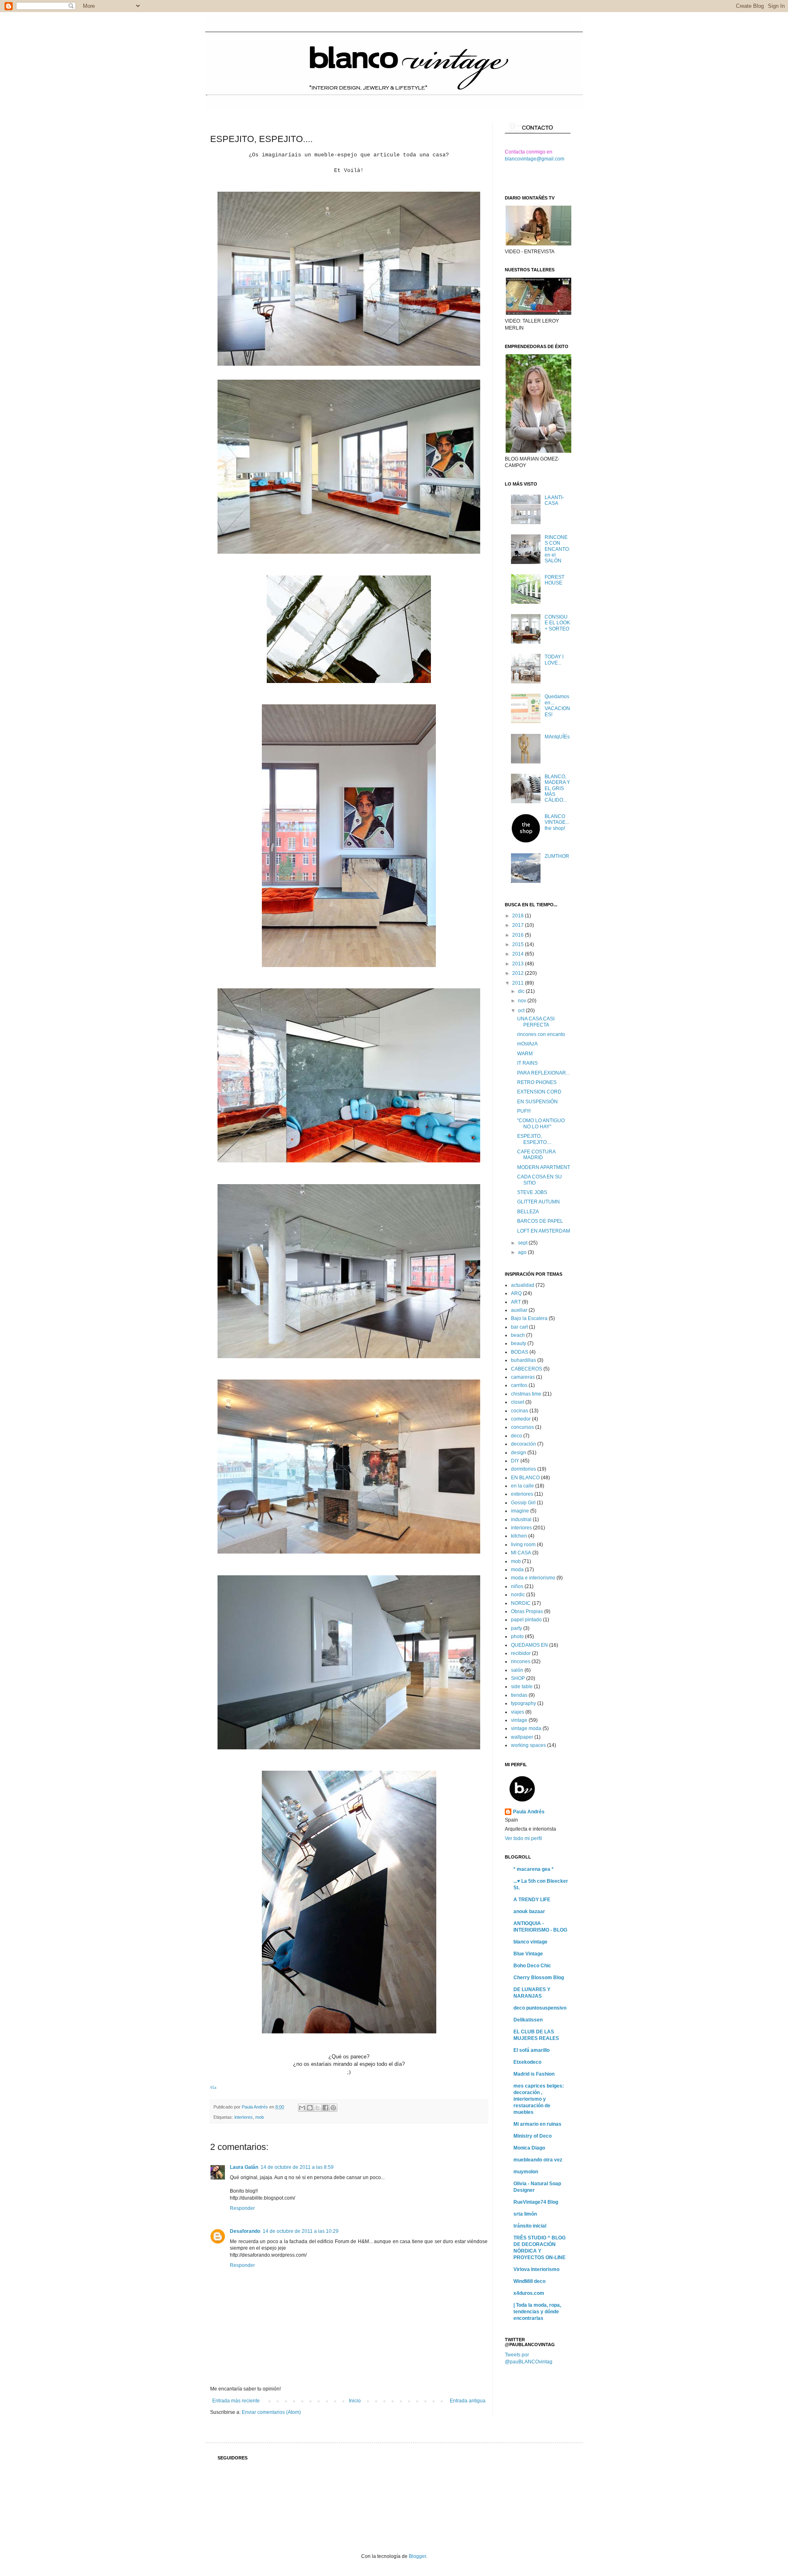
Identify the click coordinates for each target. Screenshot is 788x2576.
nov (523, 1001)
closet (518, 1402)
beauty (519, 1343)
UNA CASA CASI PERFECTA (536, 1022)
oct (522, 1011)
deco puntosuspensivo (540, 2008)
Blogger (417, 2556)
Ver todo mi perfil (523, 1838)
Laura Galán (244, 2167)
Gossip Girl (523, 1503)
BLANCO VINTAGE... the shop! (557, 822)
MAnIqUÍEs (557, 737)
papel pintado (526, 1620)
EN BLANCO (525, 1478)
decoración (523, 1444)
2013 (519, 964)
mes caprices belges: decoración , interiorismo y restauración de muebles (539, 2099)
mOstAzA (527, 1044)
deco (517, 1436)
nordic (518, 1595)
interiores (244, 2117)
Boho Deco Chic (532, 1966)
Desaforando (245, 2231)
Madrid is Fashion (534, 2074)
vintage (519, 1720)
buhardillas (523, 1360)
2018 (519, 916)
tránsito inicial (530, 2226)
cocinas (520, 1411)
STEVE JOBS (532, 1192)
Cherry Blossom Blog (539, 1978)
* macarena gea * (534, 1869)
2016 (519, 935)
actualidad (523, 1285)
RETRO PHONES (537, 1082)
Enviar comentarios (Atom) (271, 2412)
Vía (213, 2088)
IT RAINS (527, 1063)
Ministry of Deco (533, 2136)
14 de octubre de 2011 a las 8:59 (297, 2167)
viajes (518, 1712)
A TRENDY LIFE (532, 1900)
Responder (242, 2208)
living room (523, 1545)
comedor (521, 1419)
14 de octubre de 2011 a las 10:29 (301, 2231)
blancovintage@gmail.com (535, 159)
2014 (519, 954)
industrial (521, 1519)
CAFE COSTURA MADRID (536, 1155)
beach (518, 1335)
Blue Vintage (528, 1954)
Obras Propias (527, 1611)
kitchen (519, 1536)
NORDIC (521, 1603)
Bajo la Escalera (529, 1318)
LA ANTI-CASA (554, 500)
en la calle (522, 1486)
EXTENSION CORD (539, 1092)
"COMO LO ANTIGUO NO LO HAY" (541, 1123)
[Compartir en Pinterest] (333, 2108)
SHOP (518, 1678)
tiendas (519, 1695)
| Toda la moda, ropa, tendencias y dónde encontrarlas (537, 2312)
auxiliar (519, 1310)
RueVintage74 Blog (536, 2202)
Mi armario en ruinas (537, 2124)
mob (260, 2117)
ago (523, 1252)
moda (517, 1570)
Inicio (355, 2401)
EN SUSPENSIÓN (537, 1102)
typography (523, 1703)
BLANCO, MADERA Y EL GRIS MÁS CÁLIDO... (557, 788)
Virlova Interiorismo (536, 2269)
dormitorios (523, 1469)
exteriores (522, 1494)
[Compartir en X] (318, 2108)
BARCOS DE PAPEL (540, 1221)
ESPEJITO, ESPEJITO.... (534, 1139)
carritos (519, 1385)
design (519, 1453)
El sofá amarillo (531, 2050)
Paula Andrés (255, 2107)
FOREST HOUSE (554, 580)
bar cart (519, 1327)
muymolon (526, 2172)
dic (522, 991)
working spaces (528, 1745)
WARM (525, 1054)
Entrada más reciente (236, 2401)
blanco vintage (530, 1942)
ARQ (516, 1293)
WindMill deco (529, 2281)
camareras (523, 1377)
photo (517, 1636)
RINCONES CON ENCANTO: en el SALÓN (557, 549)
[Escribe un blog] (310, 2108)
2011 (519, 983)
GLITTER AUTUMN (538, 1202)
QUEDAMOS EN (529, 1645)
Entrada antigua (468, 2401)
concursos (522, 1427)
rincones (521, 1662)
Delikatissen (528, 2020)
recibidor (521, 1653)
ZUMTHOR (557, 856)
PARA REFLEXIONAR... (543, 1073)
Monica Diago (529, 2148)
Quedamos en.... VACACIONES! (557, 705)
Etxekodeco (527, 2062)
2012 (519, 973)
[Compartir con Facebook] (325, 2108)
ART (516, 1302)
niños (517, 1586)
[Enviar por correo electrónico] (302, 2108)
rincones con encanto (541, 1034)
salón (517, 1670)
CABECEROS (527, 1369)
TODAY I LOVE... (554, 660)
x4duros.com (529, 2293)
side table (522, 1687)
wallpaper (522, 1737)
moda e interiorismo (533, 1578)
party (517, 1628)
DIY (515, 1461)
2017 (519, 925)
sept (523, 1243)
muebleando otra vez (538, 2160)
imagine (520, 1511)
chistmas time (526, 1394)
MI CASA (521, 1553)
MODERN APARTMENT (544, 1167)
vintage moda (526, 1728)
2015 (519, 944)
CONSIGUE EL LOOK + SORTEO (557, 623)
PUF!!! (524, 1111)
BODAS (520, 1352)
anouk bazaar (529, 1911)
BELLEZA (528, 1212)
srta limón (525, 2214)
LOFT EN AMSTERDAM (544, 1231)
